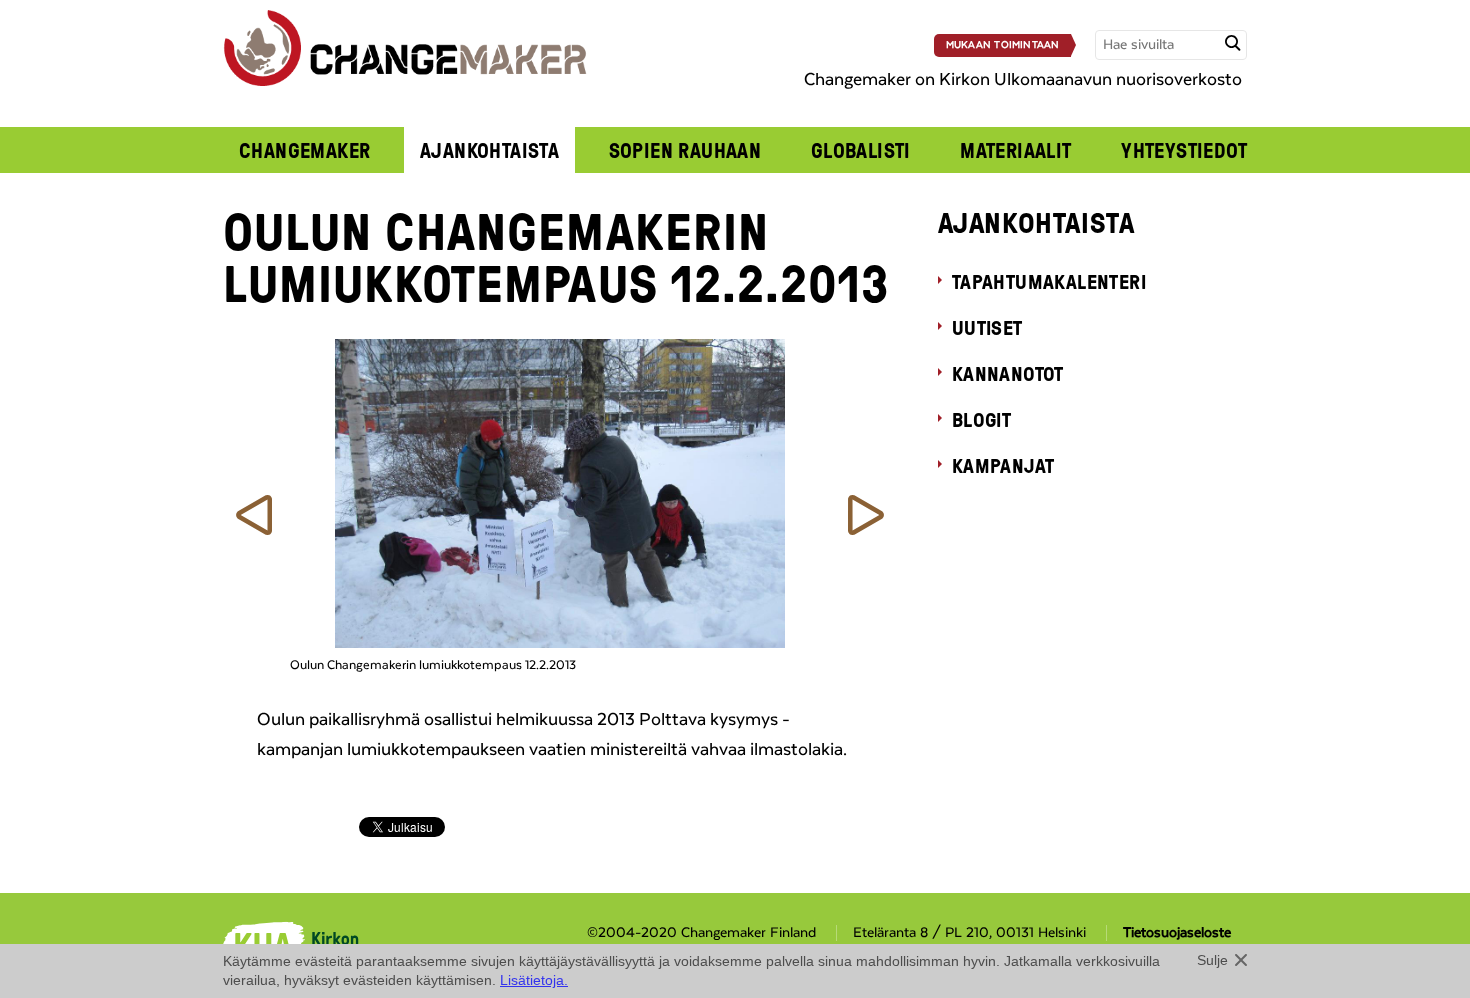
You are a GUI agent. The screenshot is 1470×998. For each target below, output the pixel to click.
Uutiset (987, 327)
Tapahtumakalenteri (1049, 281)
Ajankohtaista (489, 150)
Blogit (981, 419)
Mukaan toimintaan (1003, 45)
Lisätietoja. (534, 980)
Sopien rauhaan (685, 150)
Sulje (1212, 960)
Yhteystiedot (1184, 150)
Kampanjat (1003, 465)
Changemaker (305, 150)
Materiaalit (1016, 150)
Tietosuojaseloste (1177, 933)
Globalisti (861, 150)
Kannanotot (1008, 373)
